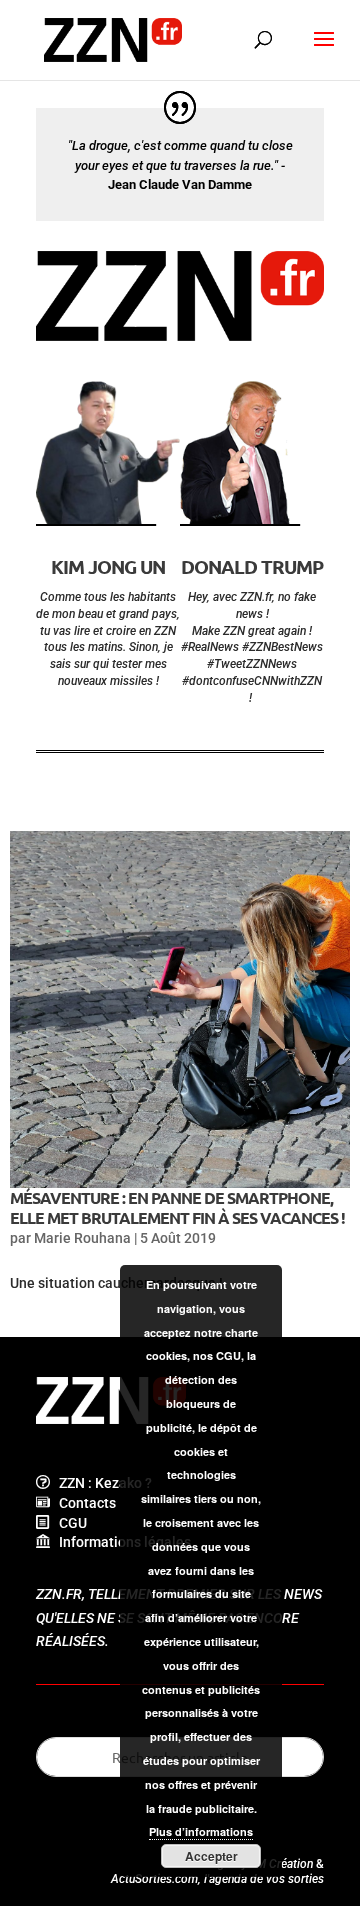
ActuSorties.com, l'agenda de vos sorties (217, 1879)
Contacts (83, 1503)
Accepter (211, 1856)
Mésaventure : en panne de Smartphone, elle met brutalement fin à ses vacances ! (177, 1207)
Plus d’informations (201, 1831)
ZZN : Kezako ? (101, 1483)
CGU (68, 1523)
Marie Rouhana (82, 1238)
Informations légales (120, 1542)
